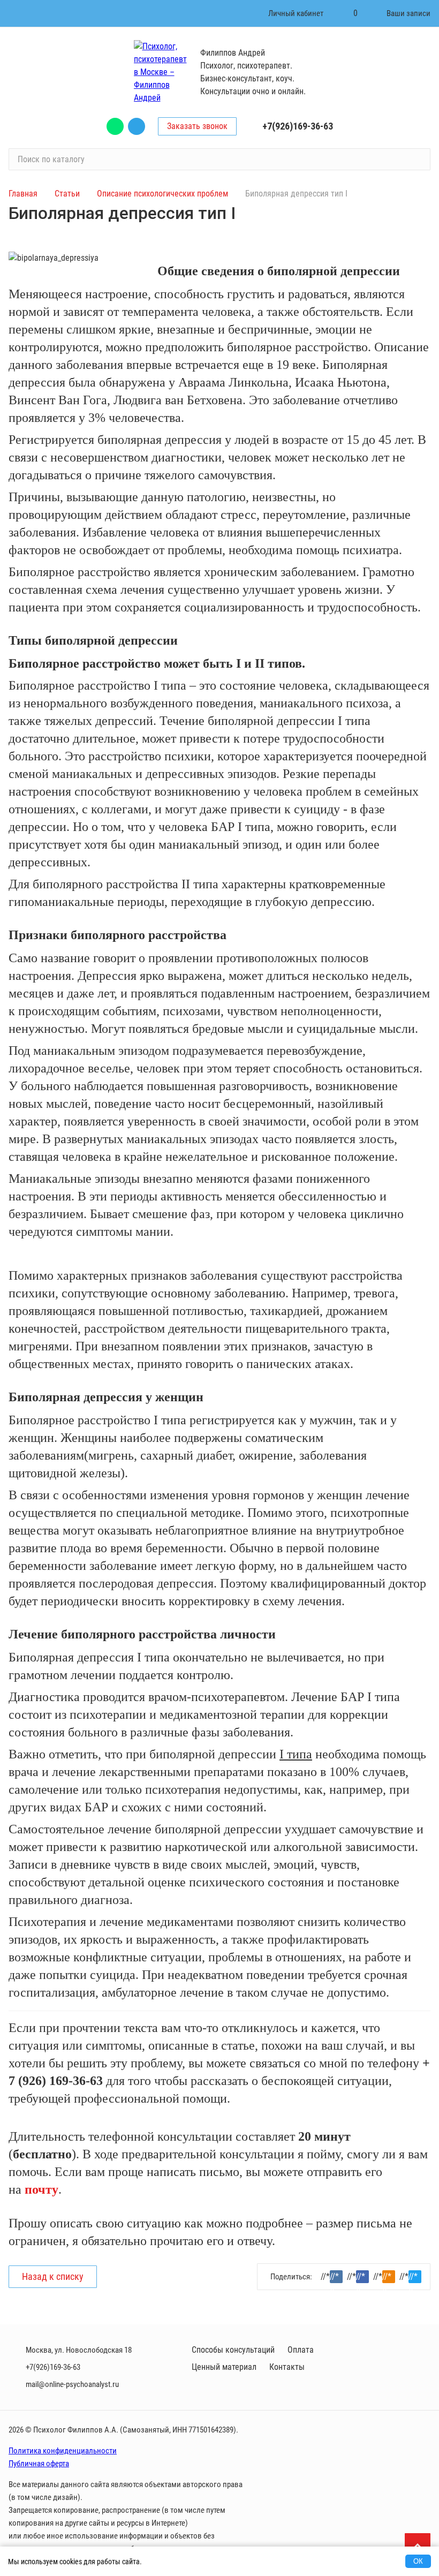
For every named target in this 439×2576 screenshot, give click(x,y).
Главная (23, 194)
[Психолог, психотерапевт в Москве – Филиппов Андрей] (161, 72)
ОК (418, 2561)
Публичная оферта (39, 2464)
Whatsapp (115, 126)
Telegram (137, 126)
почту (41, 2189)
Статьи (67, 194)
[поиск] (418, 160)
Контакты (287, 2367)
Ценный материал (224, 2367)
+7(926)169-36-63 (298, 126)
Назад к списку (53, 2276)
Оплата (301, 2350)
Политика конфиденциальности (63, 2451)
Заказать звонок (197, 126)
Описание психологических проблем (164, 194)
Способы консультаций (233, 2350)
